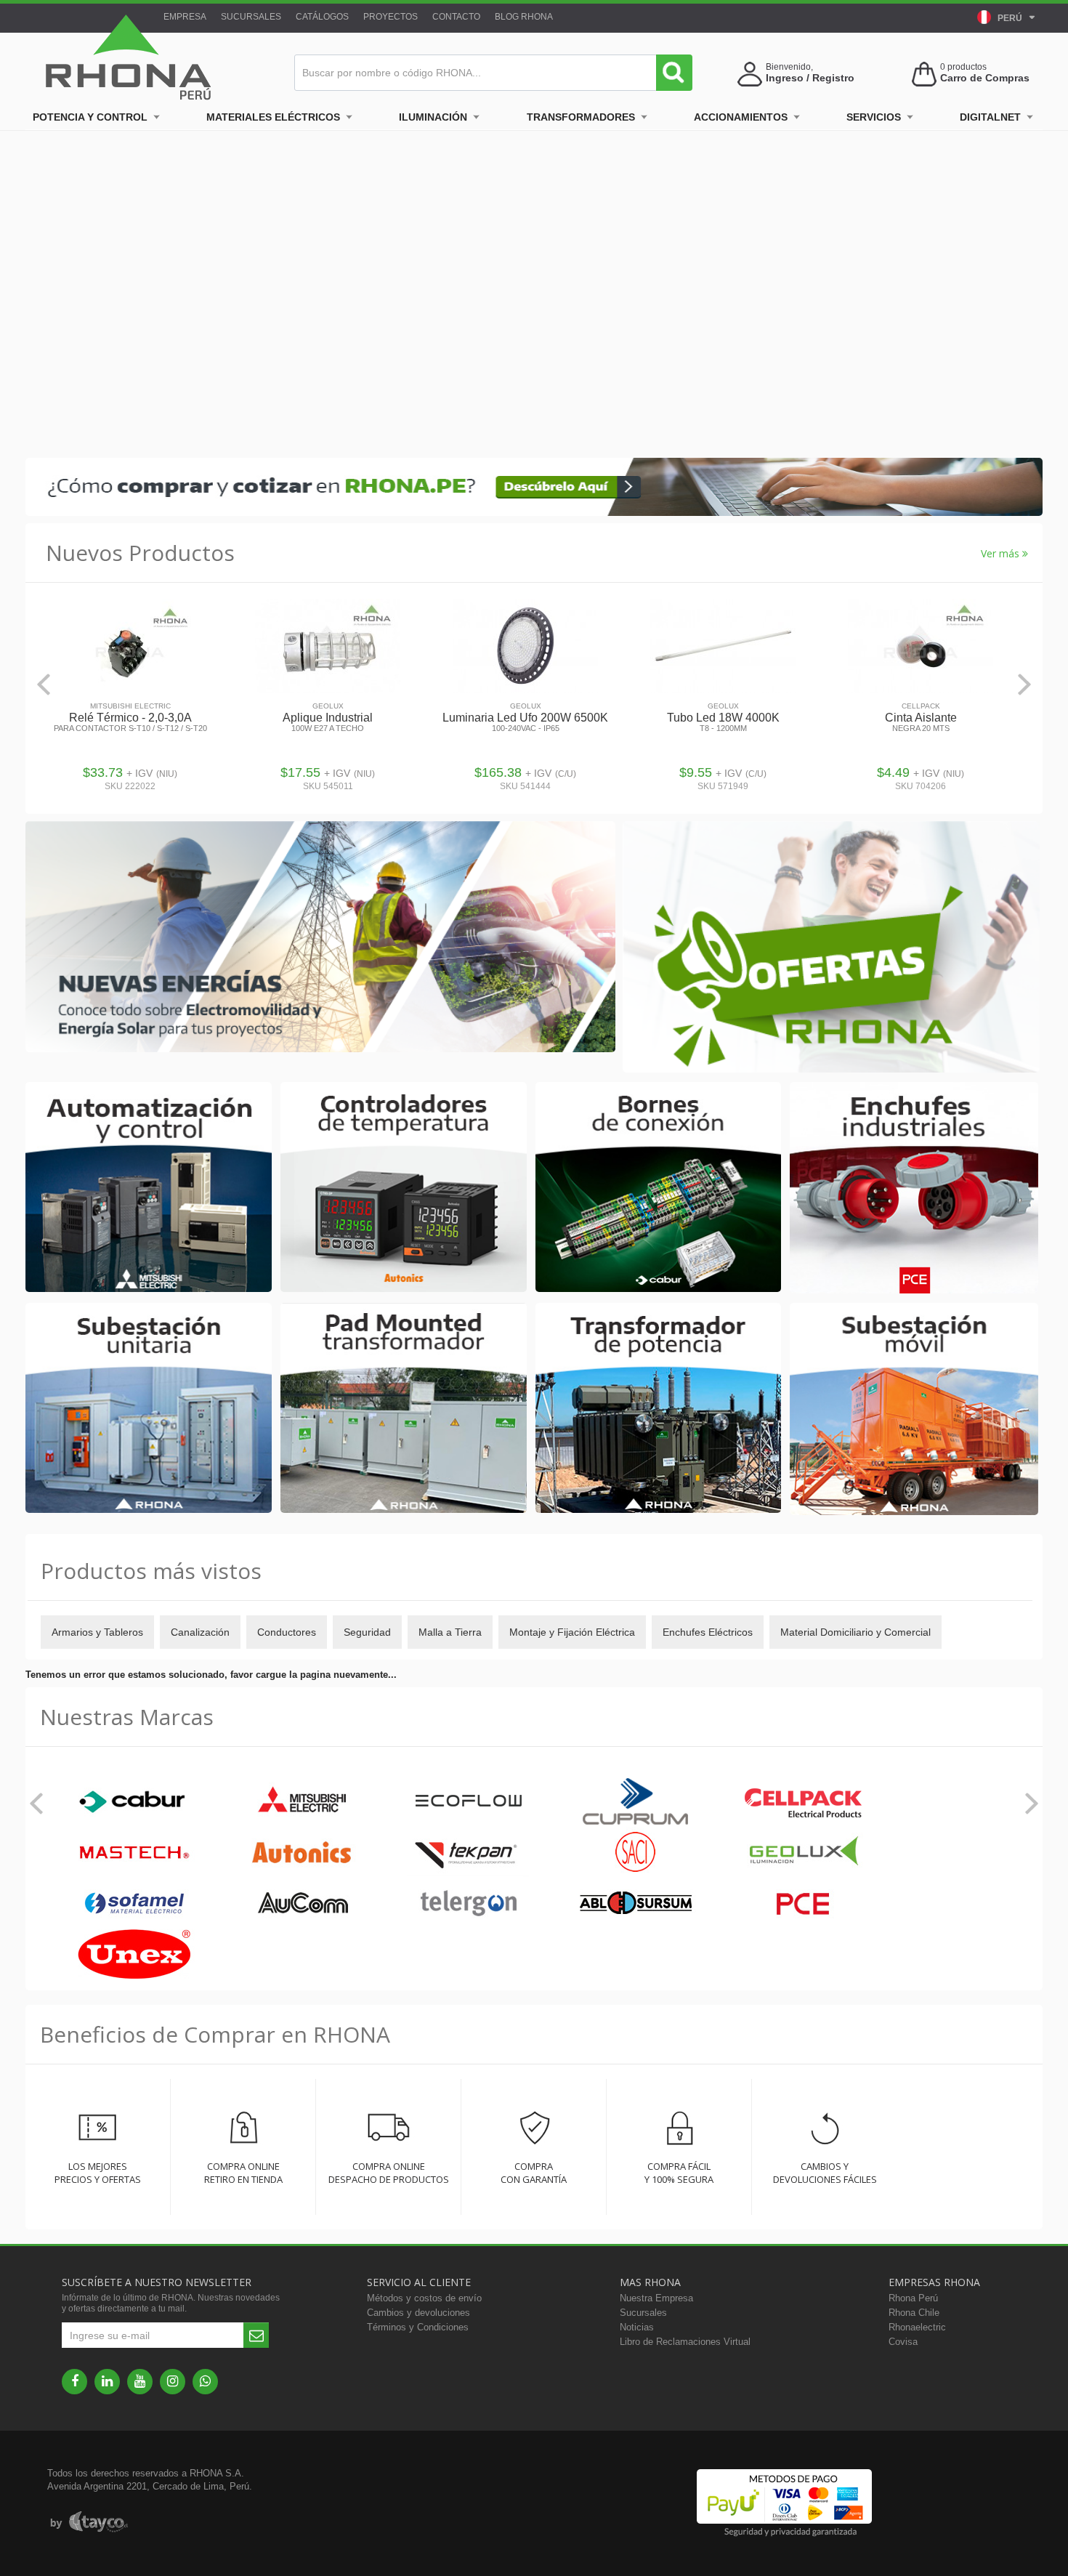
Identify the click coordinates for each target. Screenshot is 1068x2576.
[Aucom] (302, 1904)
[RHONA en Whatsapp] (205, 2382)
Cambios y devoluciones (418, 2313)
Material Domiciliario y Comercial (855, 1632)
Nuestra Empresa (656, 2298)
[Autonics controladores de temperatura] (404, 1188)
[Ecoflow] (469, 1802)
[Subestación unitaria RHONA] (149, 1409)
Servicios (874, 117)
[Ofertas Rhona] (831, 948)
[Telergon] (469, 1904)
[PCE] (803, 1904)
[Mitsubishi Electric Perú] (302, 1802)
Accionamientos (741, 117)
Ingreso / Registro (810, 78)
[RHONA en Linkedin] (107, 2382)
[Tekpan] (469, 1853)
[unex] (134, 1955)
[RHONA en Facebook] (74, 2382)
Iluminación (433, 117)
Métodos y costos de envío (424, 2298)
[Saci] (636, 1853)
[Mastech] (134, 1853)
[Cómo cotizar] (534, 513)
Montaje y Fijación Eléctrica (572, 1632)
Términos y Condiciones (418, 2327)
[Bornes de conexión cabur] (659, 1188)
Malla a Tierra (450, 1632)
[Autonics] (302, 1853)
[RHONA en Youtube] (140, 2382)
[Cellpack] (803, 1802)
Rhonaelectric (917, 2327)
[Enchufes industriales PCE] (914, 1189)
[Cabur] (134, 1802)
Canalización (200, 1632)
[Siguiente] (1024, 684)
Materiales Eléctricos (273, 117)
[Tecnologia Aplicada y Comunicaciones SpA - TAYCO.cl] (89, 2522)
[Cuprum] (636, 1802)
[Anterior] (44, 684)
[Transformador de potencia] (659, 1409)
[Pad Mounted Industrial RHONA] (404, 1409)
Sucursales (251, 17)
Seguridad (367, 1632)
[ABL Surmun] (636, 1904)
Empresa (185, 17)
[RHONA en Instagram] (173, 2382)
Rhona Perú (913, 2298)
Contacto (456, 17)
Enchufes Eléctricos (708, 1632)
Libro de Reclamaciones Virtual (685, 2342)
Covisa (903, 2342)
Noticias (637, 2327)
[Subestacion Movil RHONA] (914, 1410)
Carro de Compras (985, 78)
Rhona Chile (914, 2313)
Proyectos (391, 17)
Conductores (287, 1632)
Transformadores (581, 117)
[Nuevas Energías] (320, 938)
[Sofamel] (134, 1904)
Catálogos (322, 17)
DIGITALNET (990, 117)
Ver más (1002, 553)
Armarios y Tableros (97, 1632)
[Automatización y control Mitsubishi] (149, 1188)
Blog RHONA (524, 17)
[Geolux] (803, 1853)
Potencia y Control (90, 117)
